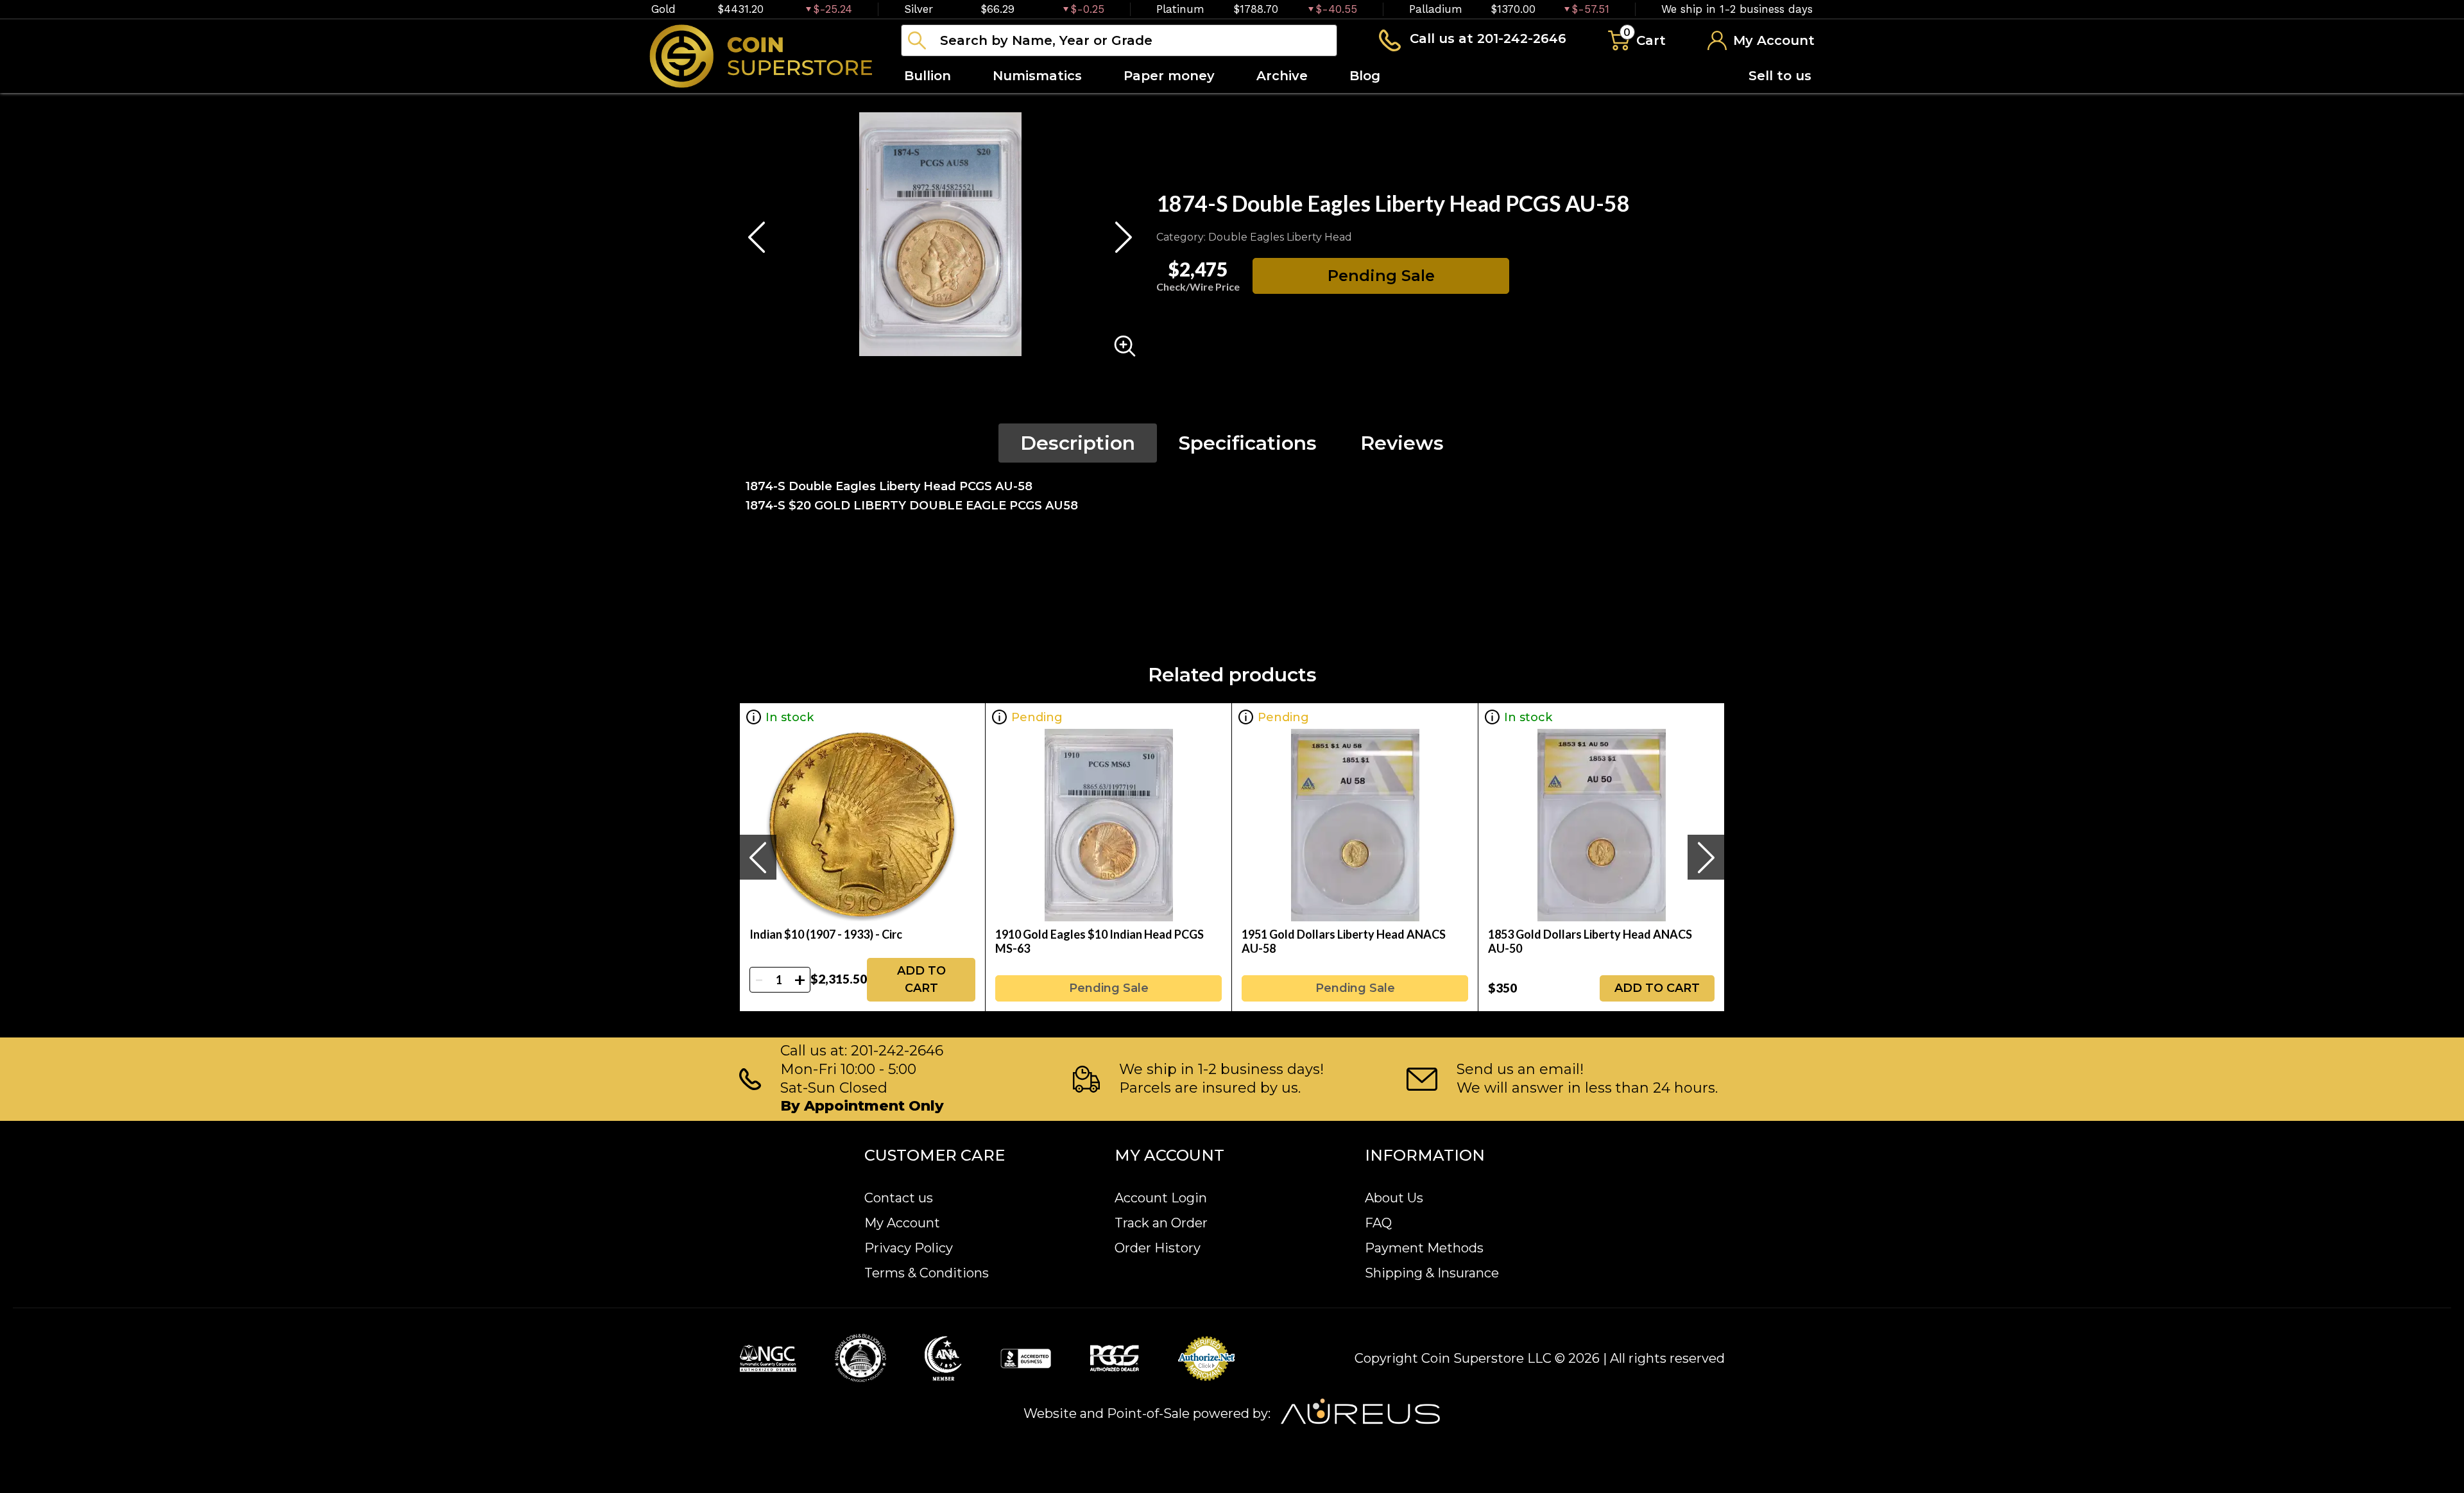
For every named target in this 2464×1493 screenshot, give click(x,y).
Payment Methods (1424, 1248)
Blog (1365, 76)
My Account (902, 1223)
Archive (1282, 76)
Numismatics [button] (1037, 76)
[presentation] (758, 857)
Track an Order (1161, 1223)
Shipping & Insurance (1432, 1273)
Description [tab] (1078, 443)
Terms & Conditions (927, 1273)
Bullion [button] (928, 76)
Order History (1158, 1248)
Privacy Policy (909, 1248)
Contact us (899, 1198)
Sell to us (1780, 76)
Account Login (1161, 1198)
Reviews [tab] (1402, 443)
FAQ (1378, 1223)
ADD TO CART (921, 979)
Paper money (1169, 76)
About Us (1394, 1198)
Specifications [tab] (1248, 443)
